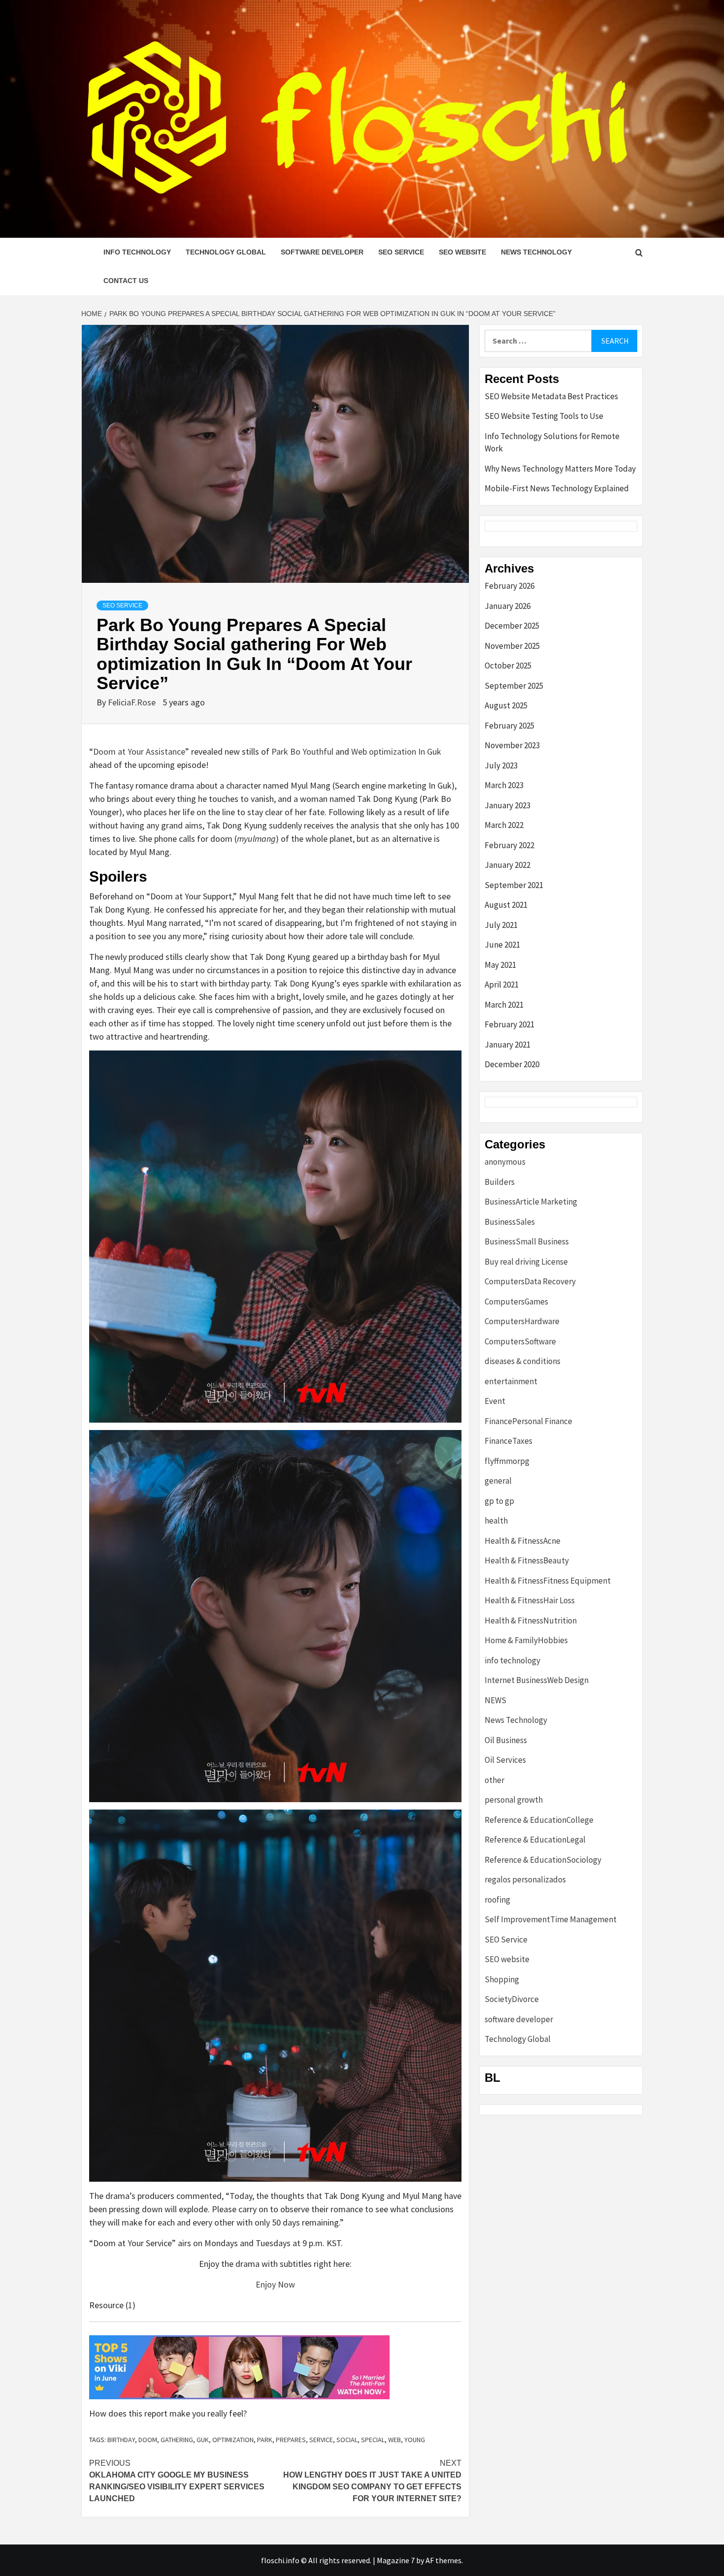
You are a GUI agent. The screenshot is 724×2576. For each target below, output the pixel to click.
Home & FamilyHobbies (526, 1640)
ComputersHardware (522, 1321)
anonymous (505, 1162)
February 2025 (510, 726)
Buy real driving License (526, 1262)
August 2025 (506, 705)
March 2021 (504, 1005)
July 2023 (501, 765)
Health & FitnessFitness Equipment (548, 1581)
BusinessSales (510, 1222)
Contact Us (126, 281)
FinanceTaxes (509, 1441)
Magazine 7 (396, 2560)
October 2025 (508, 666)
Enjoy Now (275, 2284)
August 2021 (506, 905)
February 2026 (510, 586)
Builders (500, 1182)
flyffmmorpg (507, 1461)
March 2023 (504, 785)
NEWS (495, 1700)
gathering (177, 2440)
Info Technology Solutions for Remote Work (552, 443)
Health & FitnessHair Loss (530, 1600)
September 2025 (514, 686)
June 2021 (502, 945)
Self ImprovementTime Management (551, 1919)
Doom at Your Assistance (139, 751)
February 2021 (510, 1024)
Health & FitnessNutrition (531, 1621)
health (496, 1521)
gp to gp (499, 1501)
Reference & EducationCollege (539, 1820)
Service (321, 2440)
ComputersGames (516, 1302)
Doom (148, 2440)
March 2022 (504, 825)
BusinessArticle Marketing (531, 1202)
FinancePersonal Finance (528, 1421)
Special (373, 2440)
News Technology (536, 252)
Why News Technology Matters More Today (560, 469)
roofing (497, 1900)
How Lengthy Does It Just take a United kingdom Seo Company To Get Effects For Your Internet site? (372, 2481)
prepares (291, 2440)
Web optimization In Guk (396, 751)
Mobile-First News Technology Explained (557, 488)
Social (347, 2440)
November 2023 (512, 745)
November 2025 (512, 646)
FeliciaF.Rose (133, 702)
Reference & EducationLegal (535, 1840)
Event (495, 1401)
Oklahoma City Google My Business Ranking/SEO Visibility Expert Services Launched (177, 2481)
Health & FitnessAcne (523, 1541)
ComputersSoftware (520, 1341)
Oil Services (505, 1760)
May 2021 (500, 965)
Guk (203, 2440)
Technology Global (226, 252)
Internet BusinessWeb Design (537, 1680)
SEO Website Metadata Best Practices (551, 396)
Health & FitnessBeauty (527, 1560)
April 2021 (502, 985)
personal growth (514, 1800)
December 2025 (512, 626)
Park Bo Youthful (302, 751)
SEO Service (401, 252)
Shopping (502, 1979)
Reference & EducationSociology (543, 1860)
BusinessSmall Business (527, 1241)
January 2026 (508, 606)
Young (415, 2440)
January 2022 (508, 865)
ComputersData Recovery (530, 1281)
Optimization (233, 2440)
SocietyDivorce (512, 1999)
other (494, 1780)
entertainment (511, 1381)
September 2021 (514, 885)
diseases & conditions (523, 1361)
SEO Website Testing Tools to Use (544, 416)
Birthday (121, 2440)
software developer (322, 252)
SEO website (462, 252)
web (395, 2440)
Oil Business (506, 1740)
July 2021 (501, 925)
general (498, 1481)
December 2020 (512, 1064)
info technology (137, 252)
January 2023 (508, 805)
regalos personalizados (525, 1879)
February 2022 (510, 845)
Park (265, 2440)
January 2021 (508, 1045)
